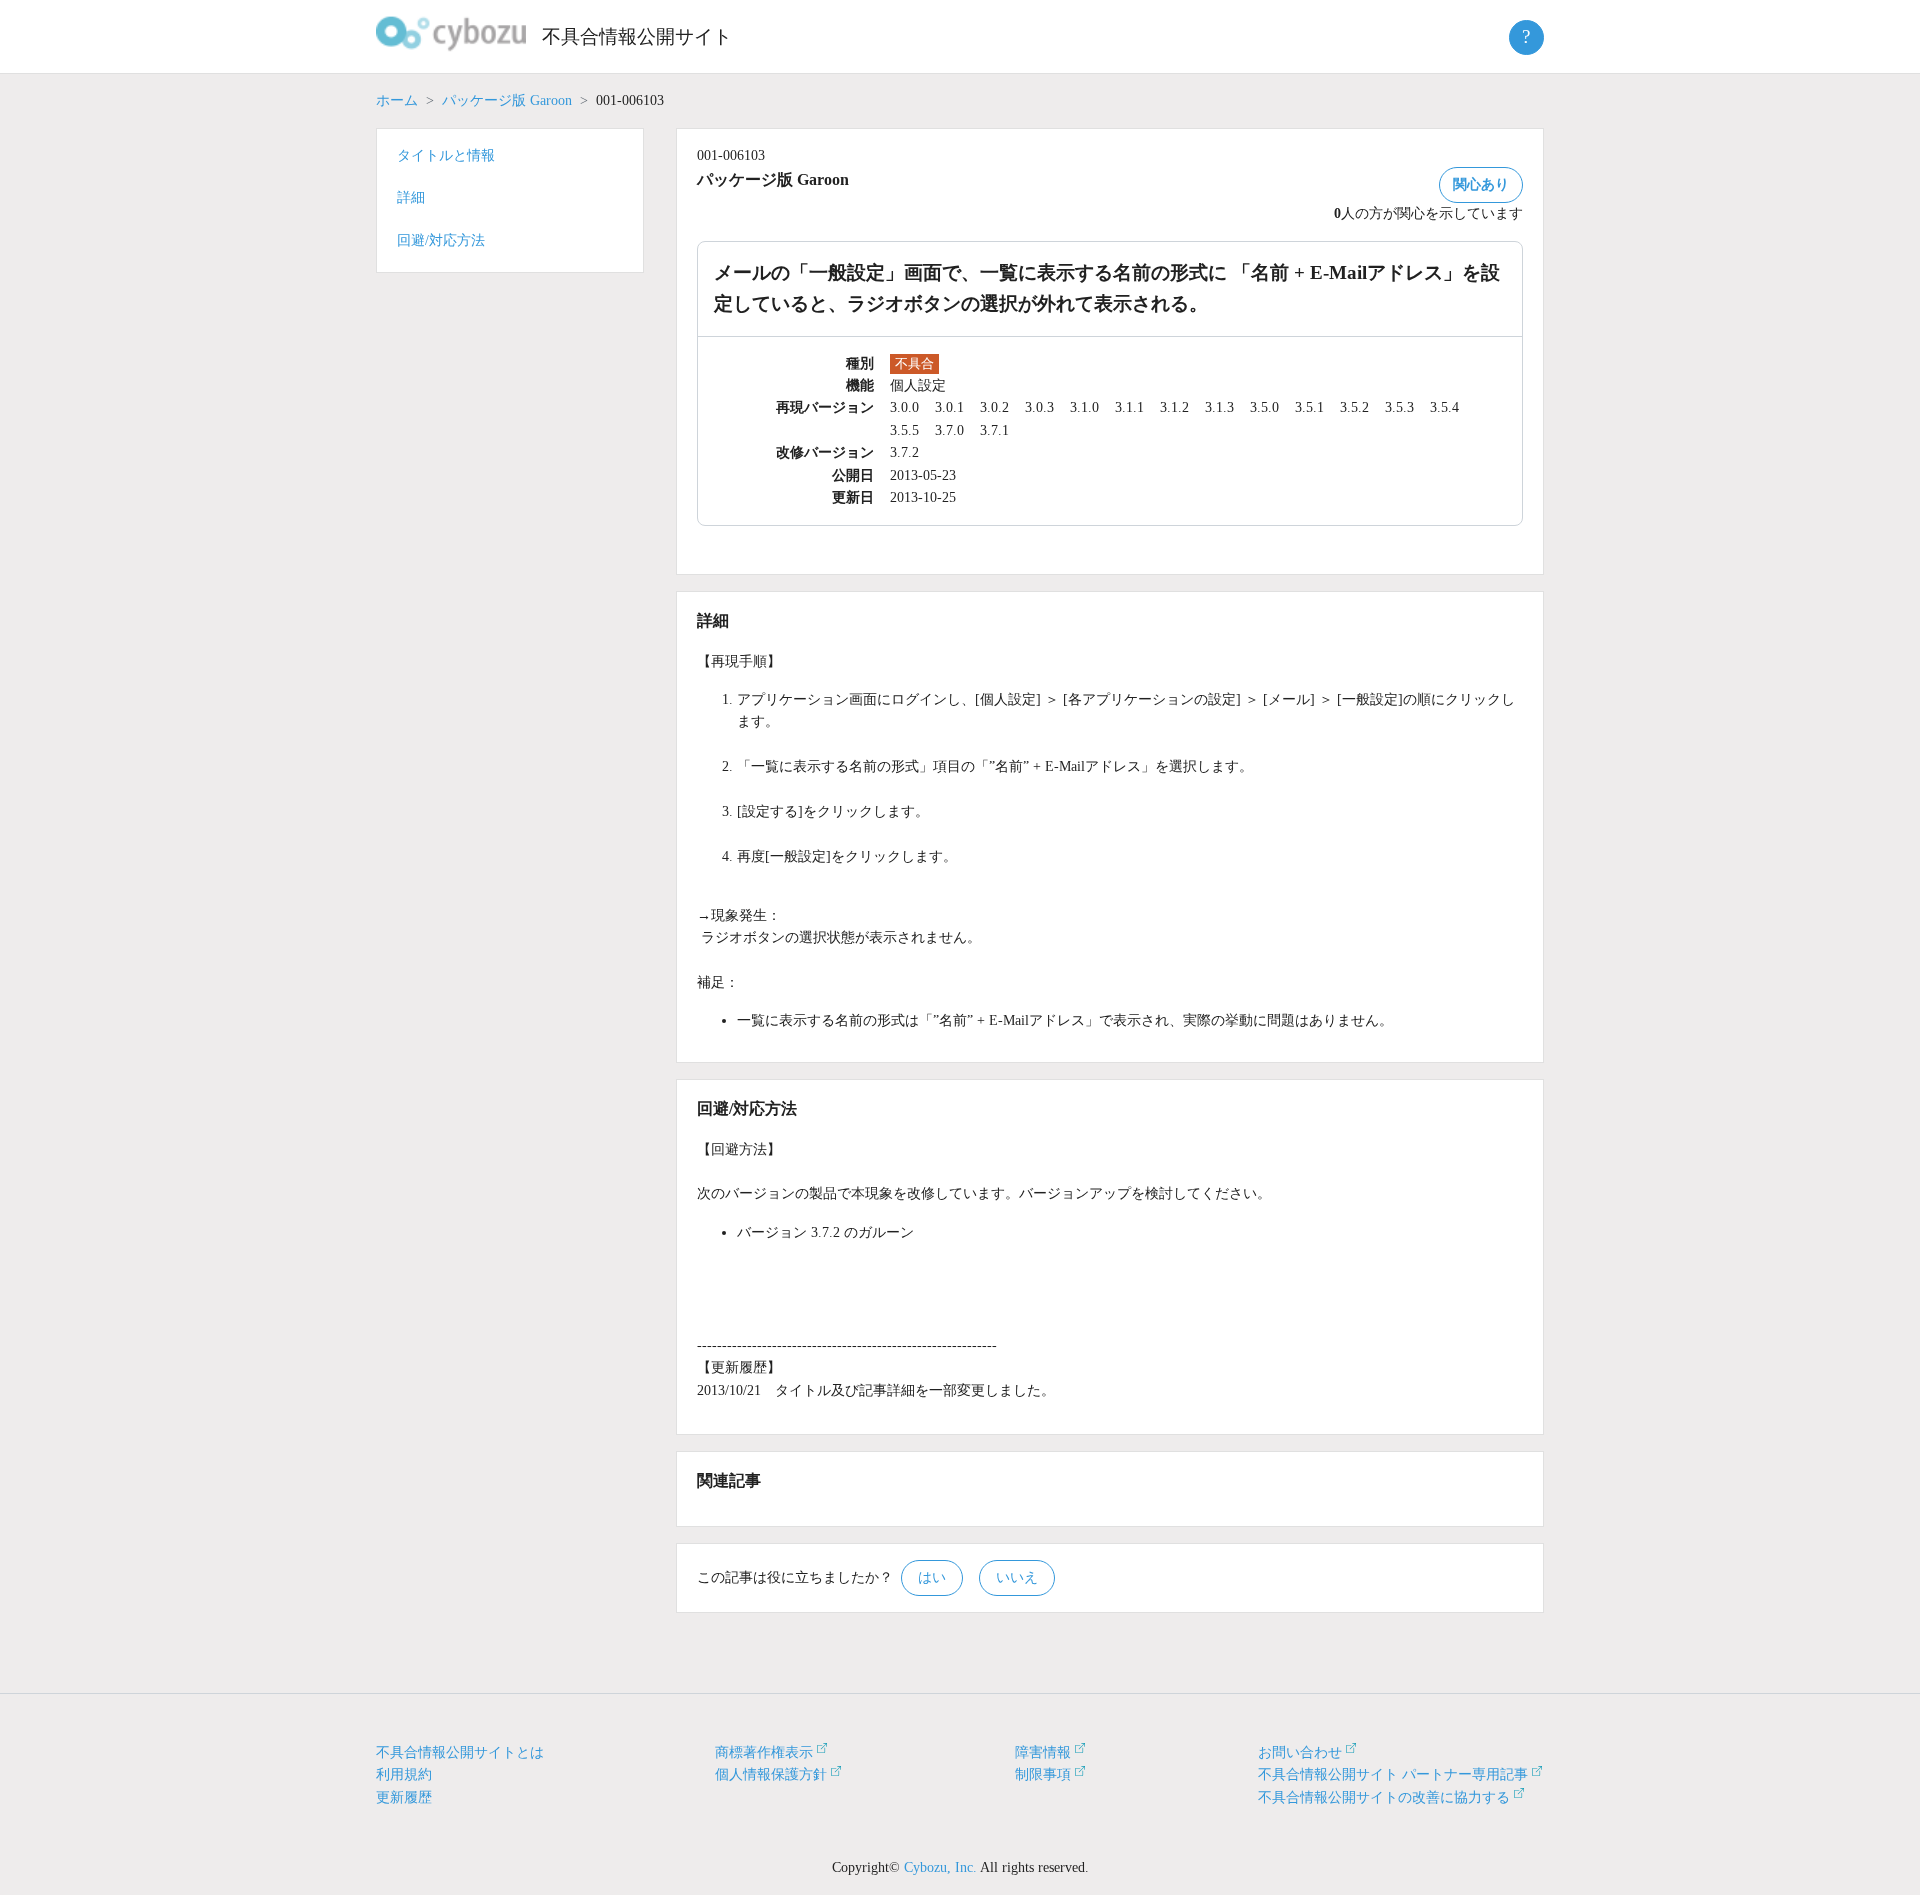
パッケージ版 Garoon (507, 100)
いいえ (1017, 1577)
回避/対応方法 (441, 240)
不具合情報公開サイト (637, 36)
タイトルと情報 (446, 155)
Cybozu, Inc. (940, 1867)
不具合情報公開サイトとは (460, 1752)
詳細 (411, 197)
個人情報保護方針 (771, 1774)
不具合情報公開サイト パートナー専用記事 (1393, 1774)
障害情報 (1043, 1752)
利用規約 (404, 1774)
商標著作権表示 (764, 1752)
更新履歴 (404, 1797)
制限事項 (1043, 1774)
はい (932, 1577)
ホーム (397, 100)
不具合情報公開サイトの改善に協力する (1384, 1797)
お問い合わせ (1300, 1752)
